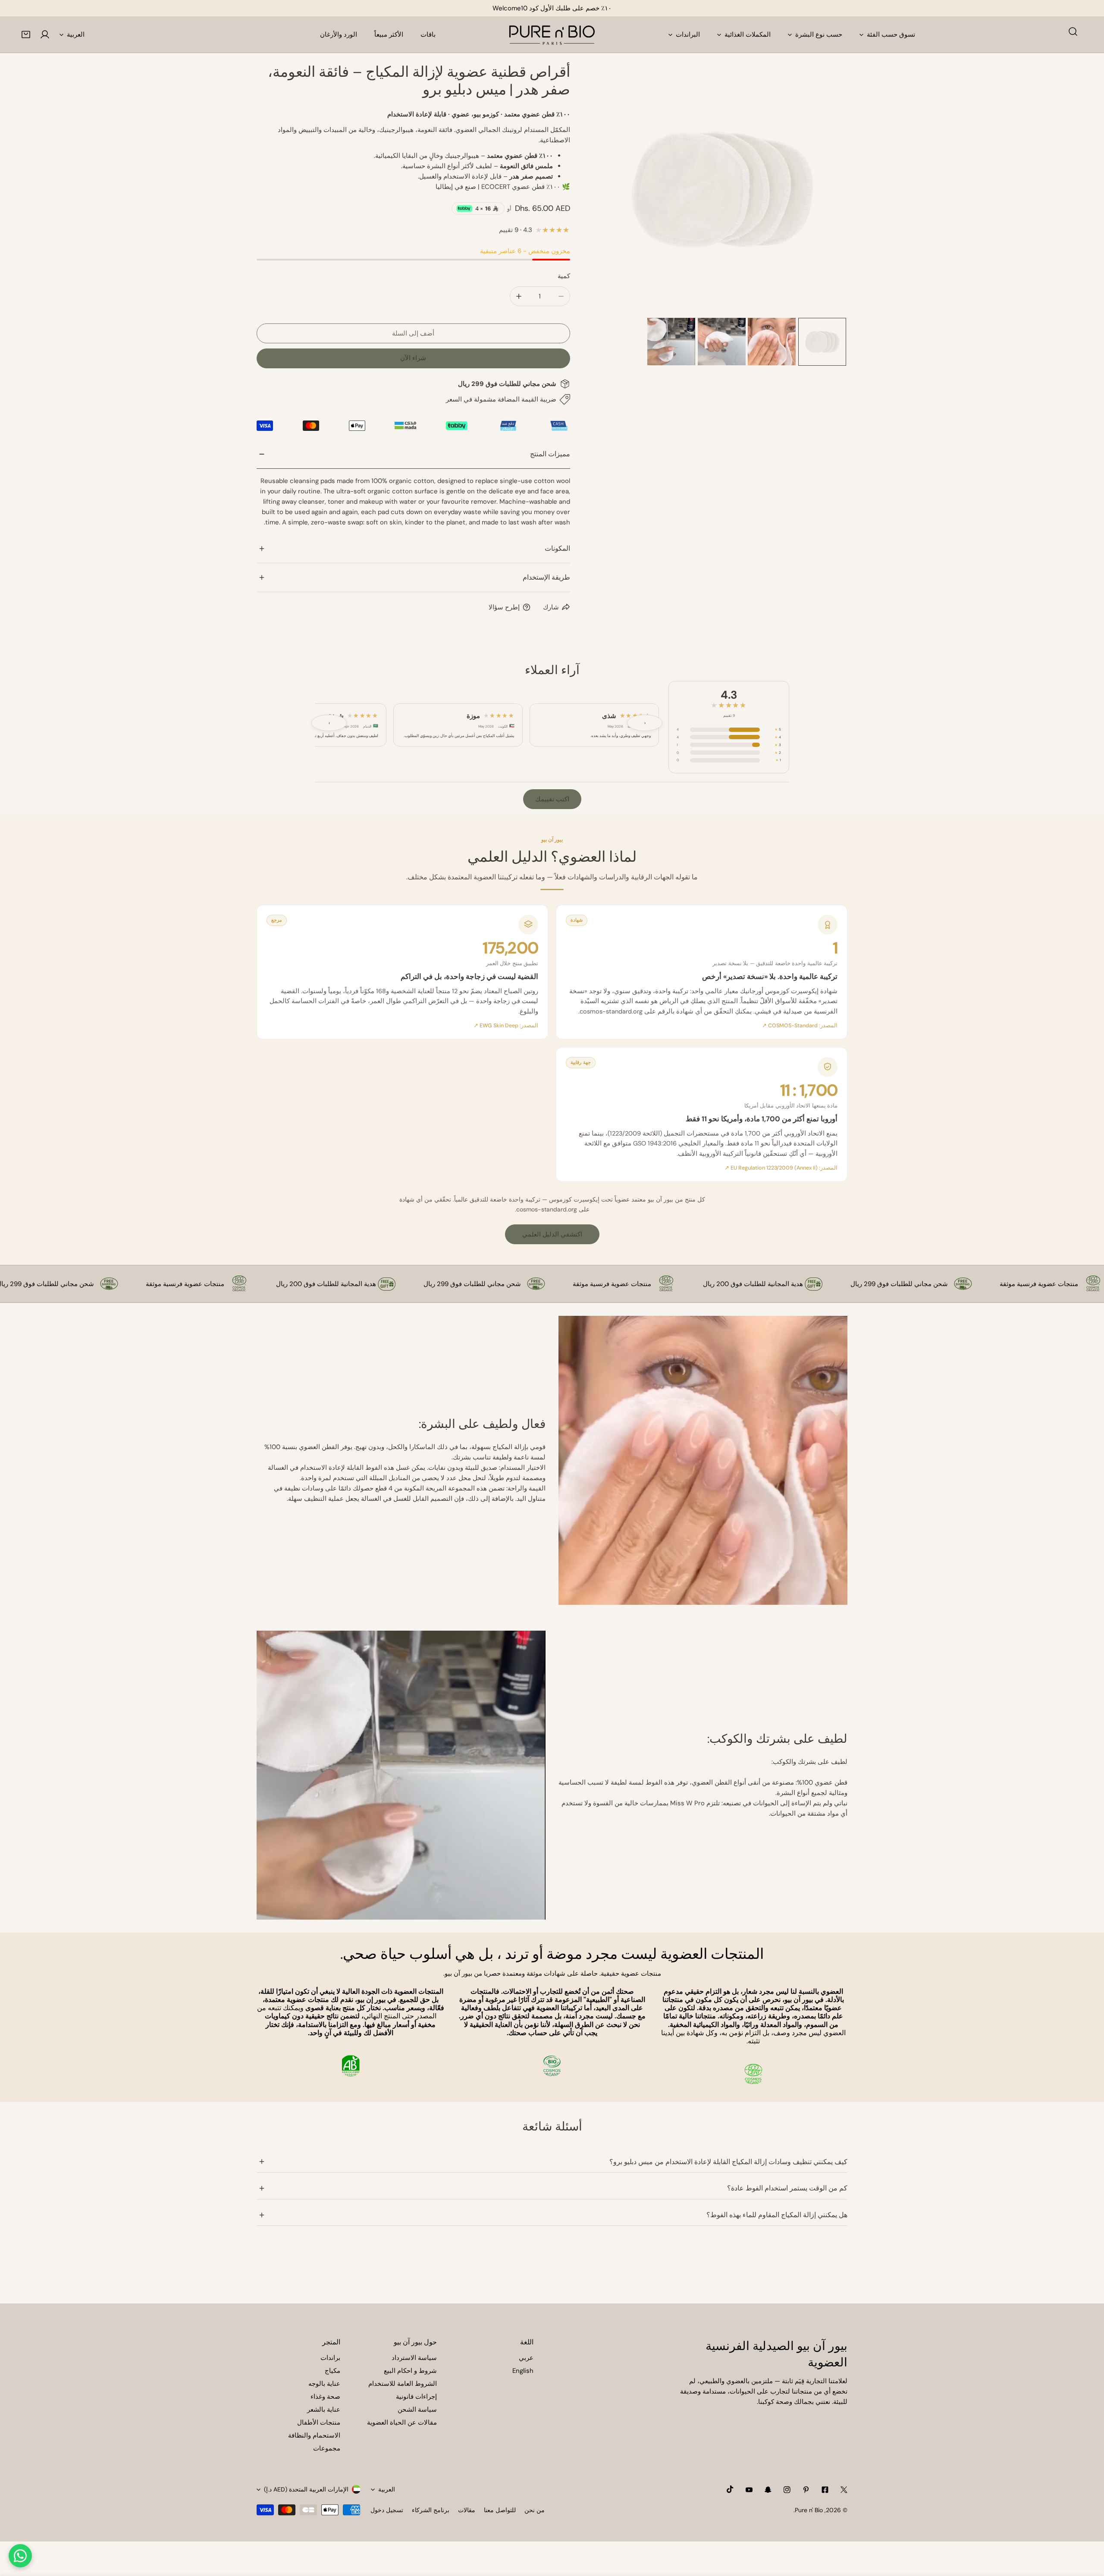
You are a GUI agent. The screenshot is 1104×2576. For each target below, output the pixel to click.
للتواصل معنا (500, 2510)
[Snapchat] (768, 2490)
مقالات (467, 2510)
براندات (330, 2358)
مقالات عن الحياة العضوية (402, 2422)
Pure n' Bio (809, 2510)
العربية (76, 35)
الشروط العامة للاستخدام (403, 2384)
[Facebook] (825, 2490)
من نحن (535, 2510)
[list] (722, 189)
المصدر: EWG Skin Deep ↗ (506, 1026)
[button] (26, 35)
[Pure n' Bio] (552, 35)
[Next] (827, 190)
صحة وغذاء (325, 2397)
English (523, 2371)
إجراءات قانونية (416, 2397)
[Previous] (616, 190)
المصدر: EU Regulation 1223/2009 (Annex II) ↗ (781, 1168)
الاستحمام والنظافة (314, 2435)
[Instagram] (787, 2490)
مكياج (332, 2371)
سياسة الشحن (417, 2410)
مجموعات (327, 2448)
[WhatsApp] (20, 2556)
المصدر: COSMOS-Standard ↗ (800, 1026)
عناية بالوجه (324, 2384)
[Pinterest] (806, 2490)
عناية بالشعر (324, 2410)
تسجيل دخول (387, 2510)
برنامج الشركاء (431, 2510)
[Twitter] (844, 2490)
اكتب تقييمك (552, 799)
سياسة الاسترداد (414, 2358)
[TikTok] (730, 2489)
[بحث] (1073, 31)
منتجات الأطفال (319, 2422)
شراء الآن (413, 358)
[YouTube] (749, 2490)
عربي (526, 2358)
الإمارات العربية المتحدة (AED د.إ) (306, 2489)
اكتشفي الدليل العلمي (552, 1234)
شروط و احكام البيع (410, 2371)
